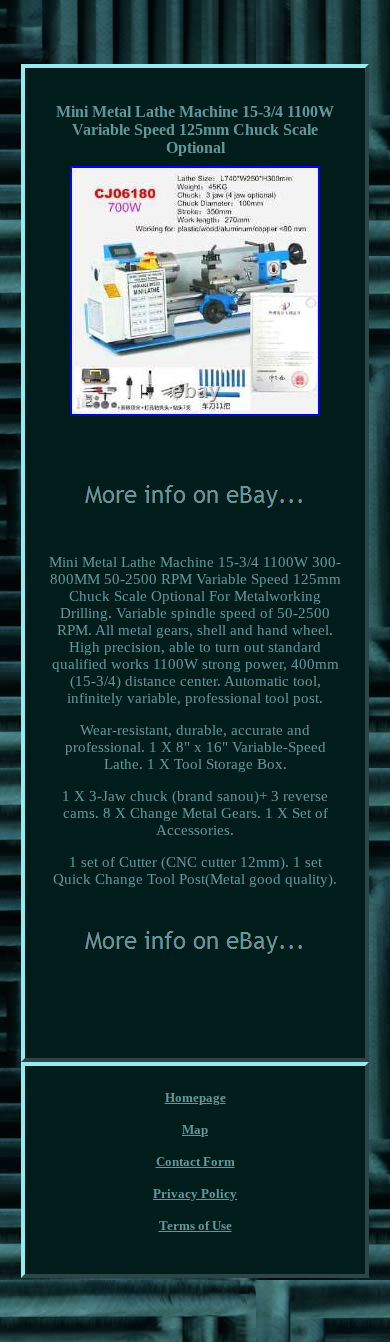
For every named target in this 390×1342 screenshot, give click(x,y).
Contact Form (195, 1161)
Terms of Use (195, 1225)
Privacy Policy (195, 1193)
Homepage (195, 1097)
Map (195, 1129)
